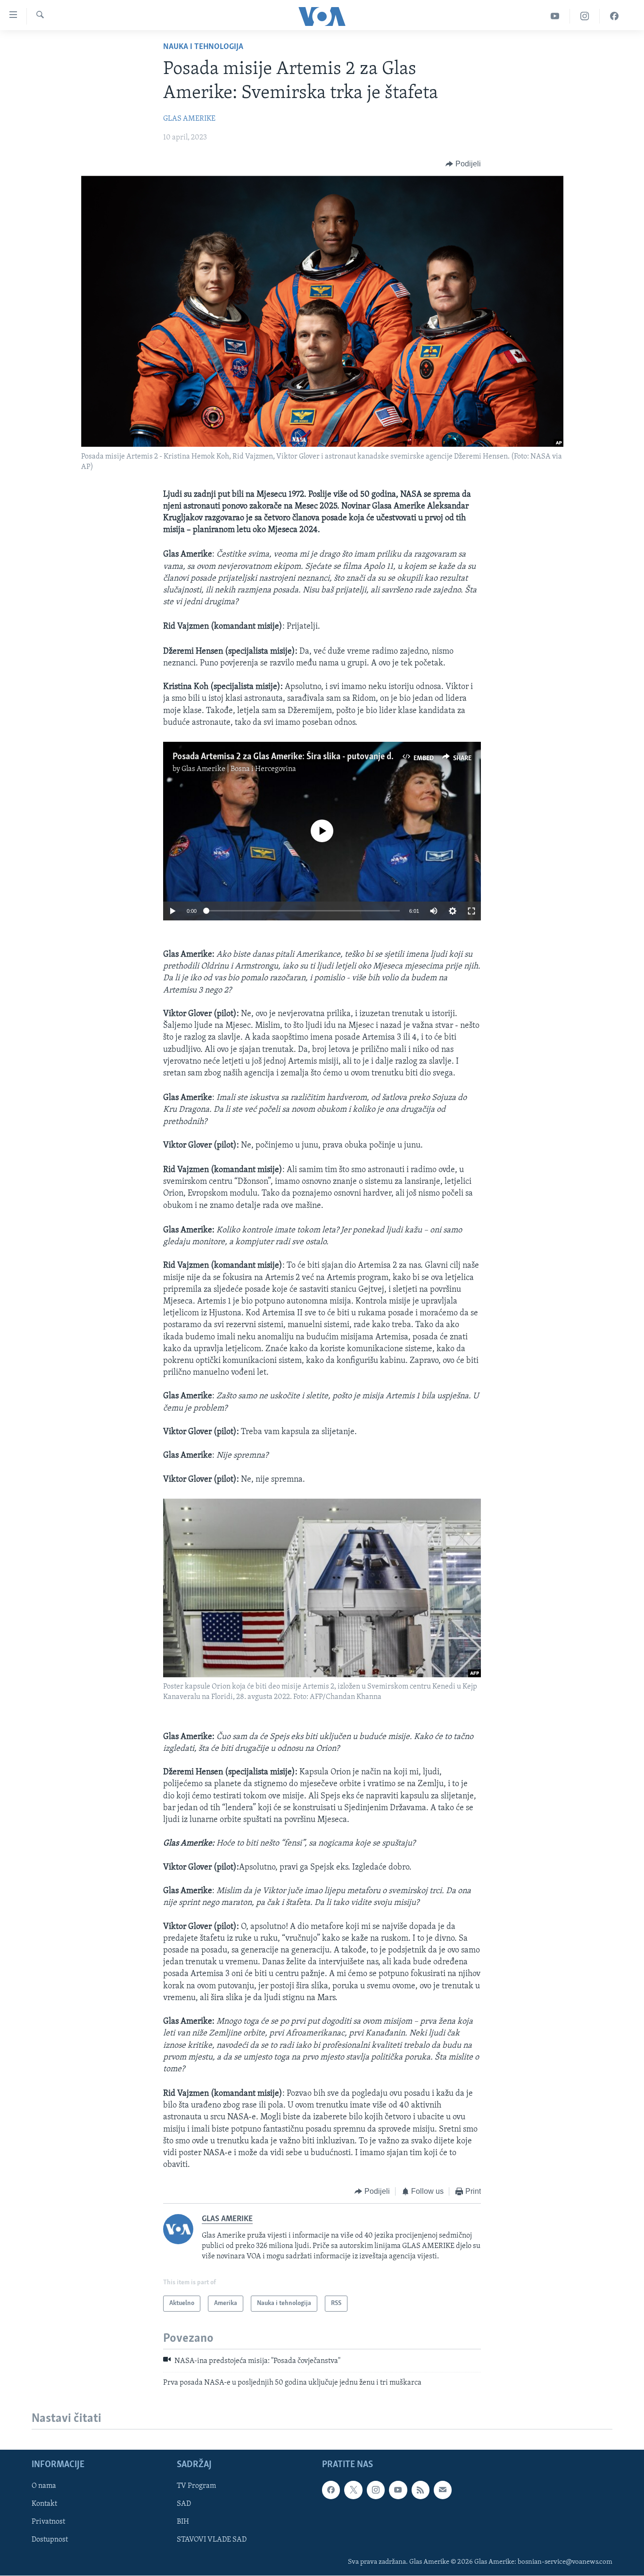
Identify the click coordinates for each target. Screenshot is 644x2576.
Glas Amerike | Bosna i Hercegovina (239, 769)
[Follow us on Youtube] (398, 2490)
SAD (184, 2504)
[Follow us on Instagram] (376, 2490)
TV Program (196, 2486)
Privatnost (48, 2522)
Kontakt (44, 2504)
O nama (44, 2486)
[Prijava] (443, 2490)
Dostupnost (50, 2540)
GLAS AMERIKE (189, 119)
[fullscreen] (471, 911)
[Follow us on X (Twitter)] (353, 2490)
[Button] (463, 164)
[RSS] (421, 2490)
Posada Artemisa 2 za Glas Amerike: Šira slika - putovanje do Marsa (297, 757)
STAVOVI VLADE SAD (212, 2540)
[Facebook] (614, 16)
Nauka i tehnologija (203, 47)
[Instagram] (585, 16)
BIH (183, 2522)
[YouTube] (555, 16)
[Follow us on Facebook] (331, 2490)
